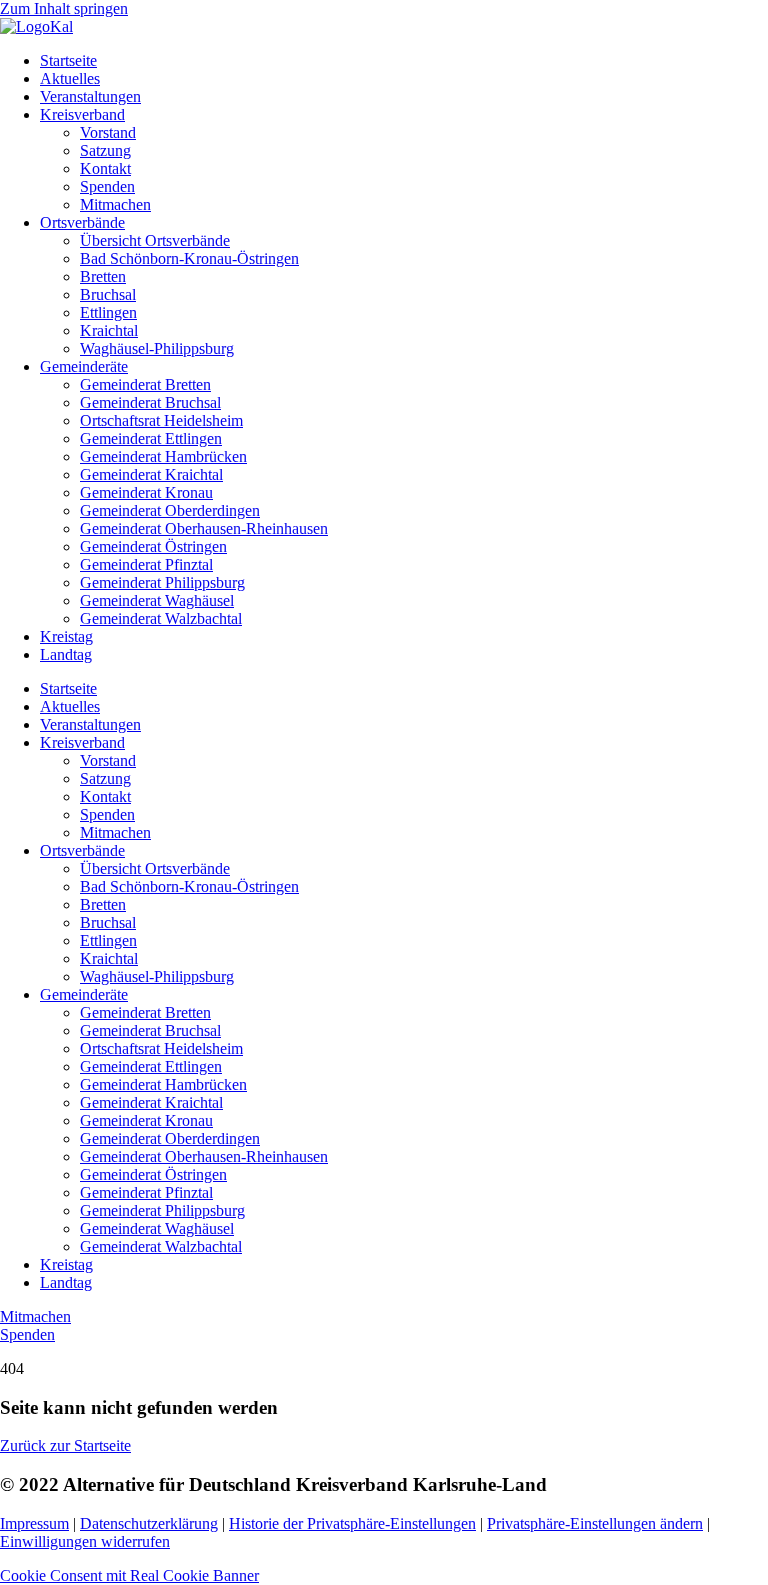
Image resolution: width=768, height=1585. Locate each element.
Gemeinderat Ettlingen (151, 438)
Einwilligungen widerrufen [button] (85, 1541)
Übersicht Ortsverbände (155, 240)
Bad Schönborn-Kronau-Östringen (189, 258)
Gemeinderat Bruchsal (150, 402)
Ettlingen (108, 312)
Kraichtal (109, 330)
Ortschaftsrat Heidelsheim (161, 420)
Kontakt (105, 168)
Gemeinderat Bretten (145, 384)
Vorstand (108, 132)
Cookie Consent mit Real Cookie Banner (129, 1575)
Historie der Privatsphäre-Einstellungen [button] (352, 1523)
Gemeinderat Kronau (146, 492)
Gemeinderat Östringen (153, 546)
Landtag (66, 654)
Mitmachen (115, 204)
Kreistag (66, 636)
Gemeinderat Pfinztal (146, 564)
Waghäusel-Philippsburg (157, 348)
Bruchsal (108, 294)
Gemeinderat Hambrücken (163, 456)
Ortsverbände (82, 222)
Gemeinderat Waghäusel (157, 600)
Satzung (105, 150)
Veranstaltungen (90, 96)
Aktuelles (70, 78)
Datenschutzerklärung (149, 1523)
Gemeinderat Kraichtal (151, 474)
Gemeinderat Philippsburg (162, 582)
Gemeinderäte (84, 366)
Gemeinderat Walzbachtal (161, 618)
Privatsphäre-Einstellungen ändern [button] (595, 1523)
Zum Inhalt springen (64, 8)
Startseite (68, 60)
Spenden (107, 186)
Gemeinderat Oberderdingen (170, 510)
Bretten (103, 276)
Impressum (34, 1523)
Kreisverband (82, 114)
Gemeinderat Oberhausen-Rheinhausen (204, 528)
